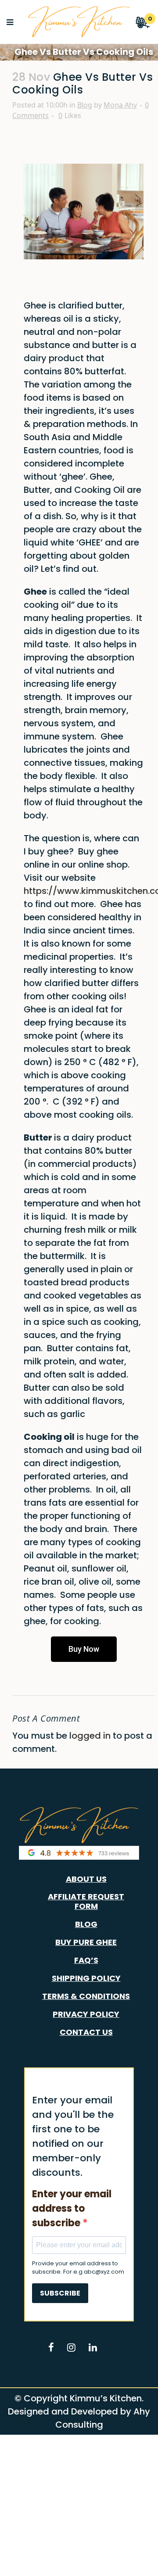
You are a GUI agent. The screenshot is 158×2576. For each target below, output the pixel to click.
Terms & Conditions (86, 1996)
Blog (85, 105)
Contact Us (86, 2032)
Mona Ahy (120, 105)
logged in (90, 1736)
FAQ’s (86, 1960)
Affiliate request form (86, 1902)
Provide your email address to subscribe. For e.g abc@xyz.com (78, 2268)
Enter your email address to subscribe (72, 2208)
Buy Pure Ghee (86, 1942)
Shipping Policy (86, 1978)
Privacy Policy (86, 2014)
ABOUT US (86, 1879)
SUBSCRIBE (60, 2293)
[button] (84, 1649)
